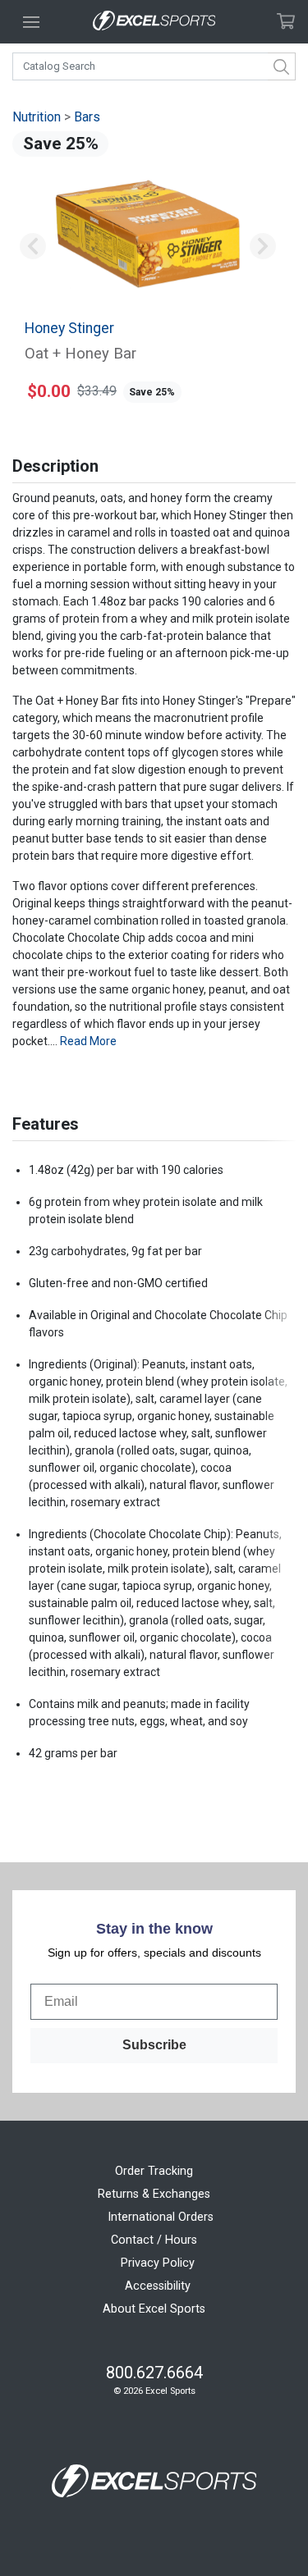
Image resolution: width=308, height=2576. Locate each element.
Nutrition (37, 117)
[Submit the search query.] (282, 66)
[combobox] (154, 66)
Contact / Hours (154, 2240)
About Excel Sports (154, 2309)
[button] (33, 247)
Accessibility (158, 2286)
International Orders (161, 2217)
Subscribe (154, 2045)
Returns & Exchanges (154, 2194)
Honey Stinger (69, 328)
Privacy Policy (158, 2263)
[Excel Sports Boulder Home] (154, 22)
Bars (87, 117)
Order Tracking (154, 2171)
